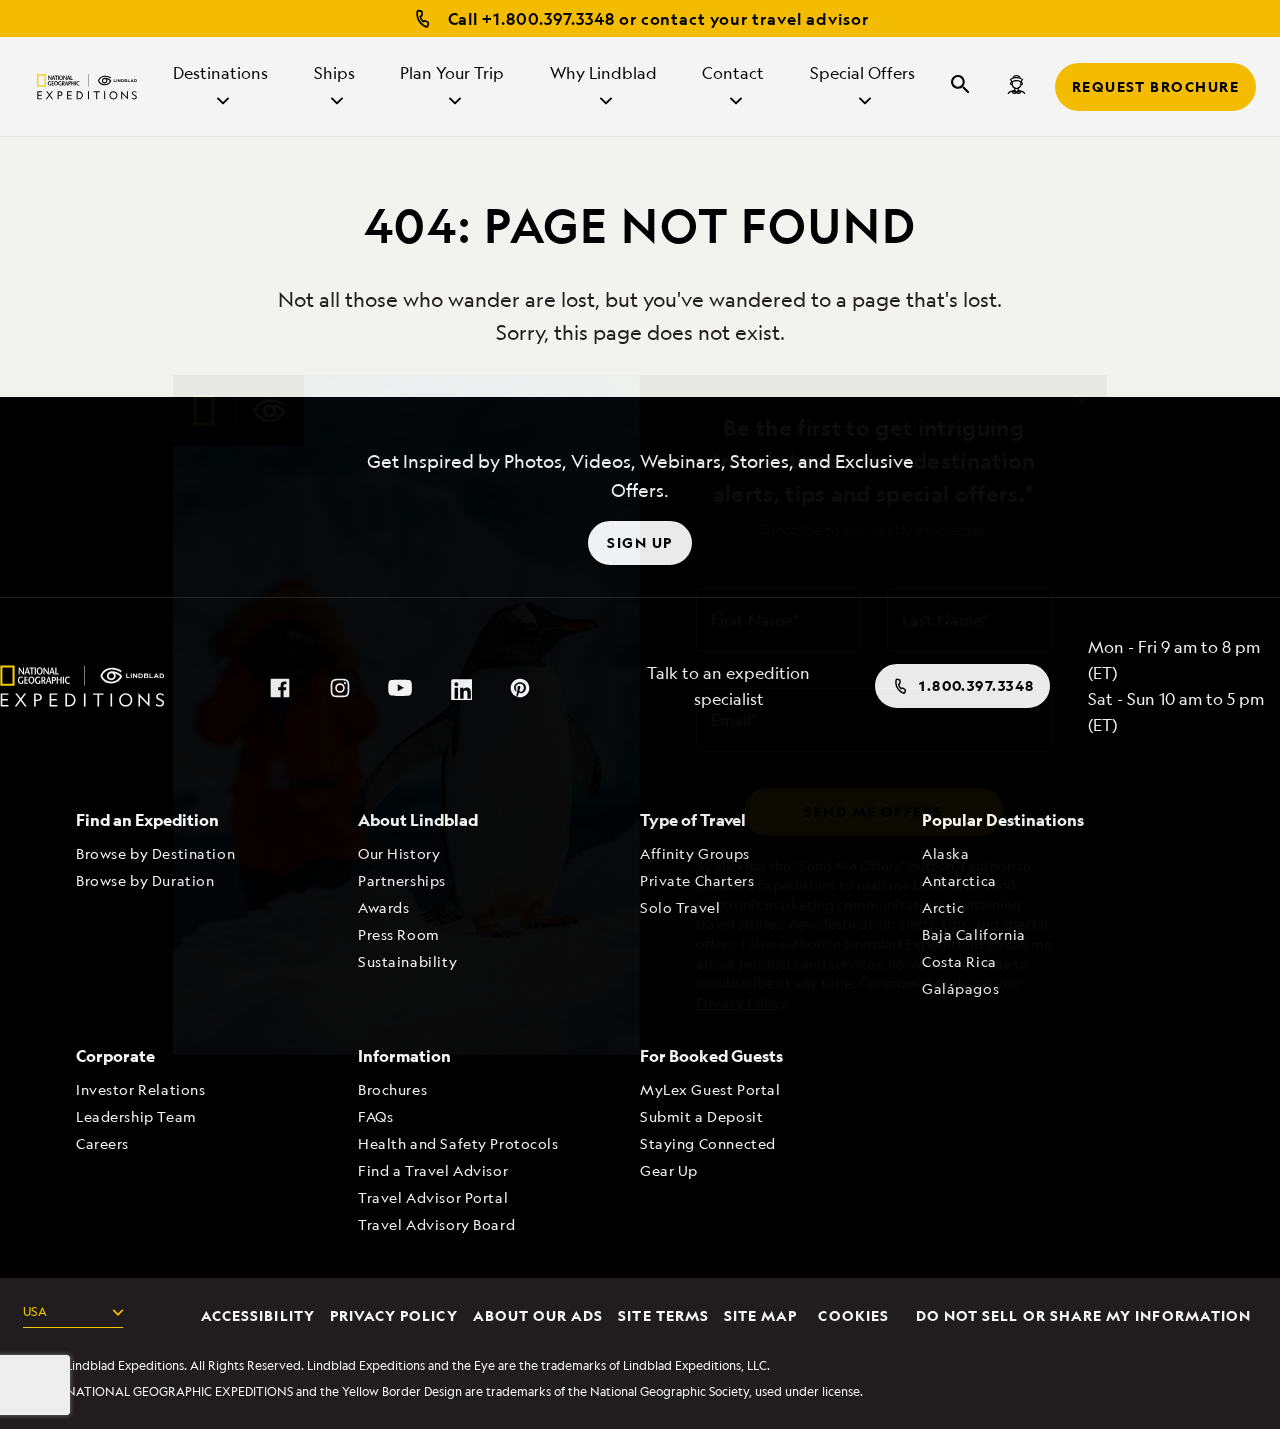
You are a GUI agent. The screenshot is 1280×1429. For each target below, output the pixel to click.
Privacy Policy (741, 1002)
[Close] (1081, 401)
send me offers (873, 811)
